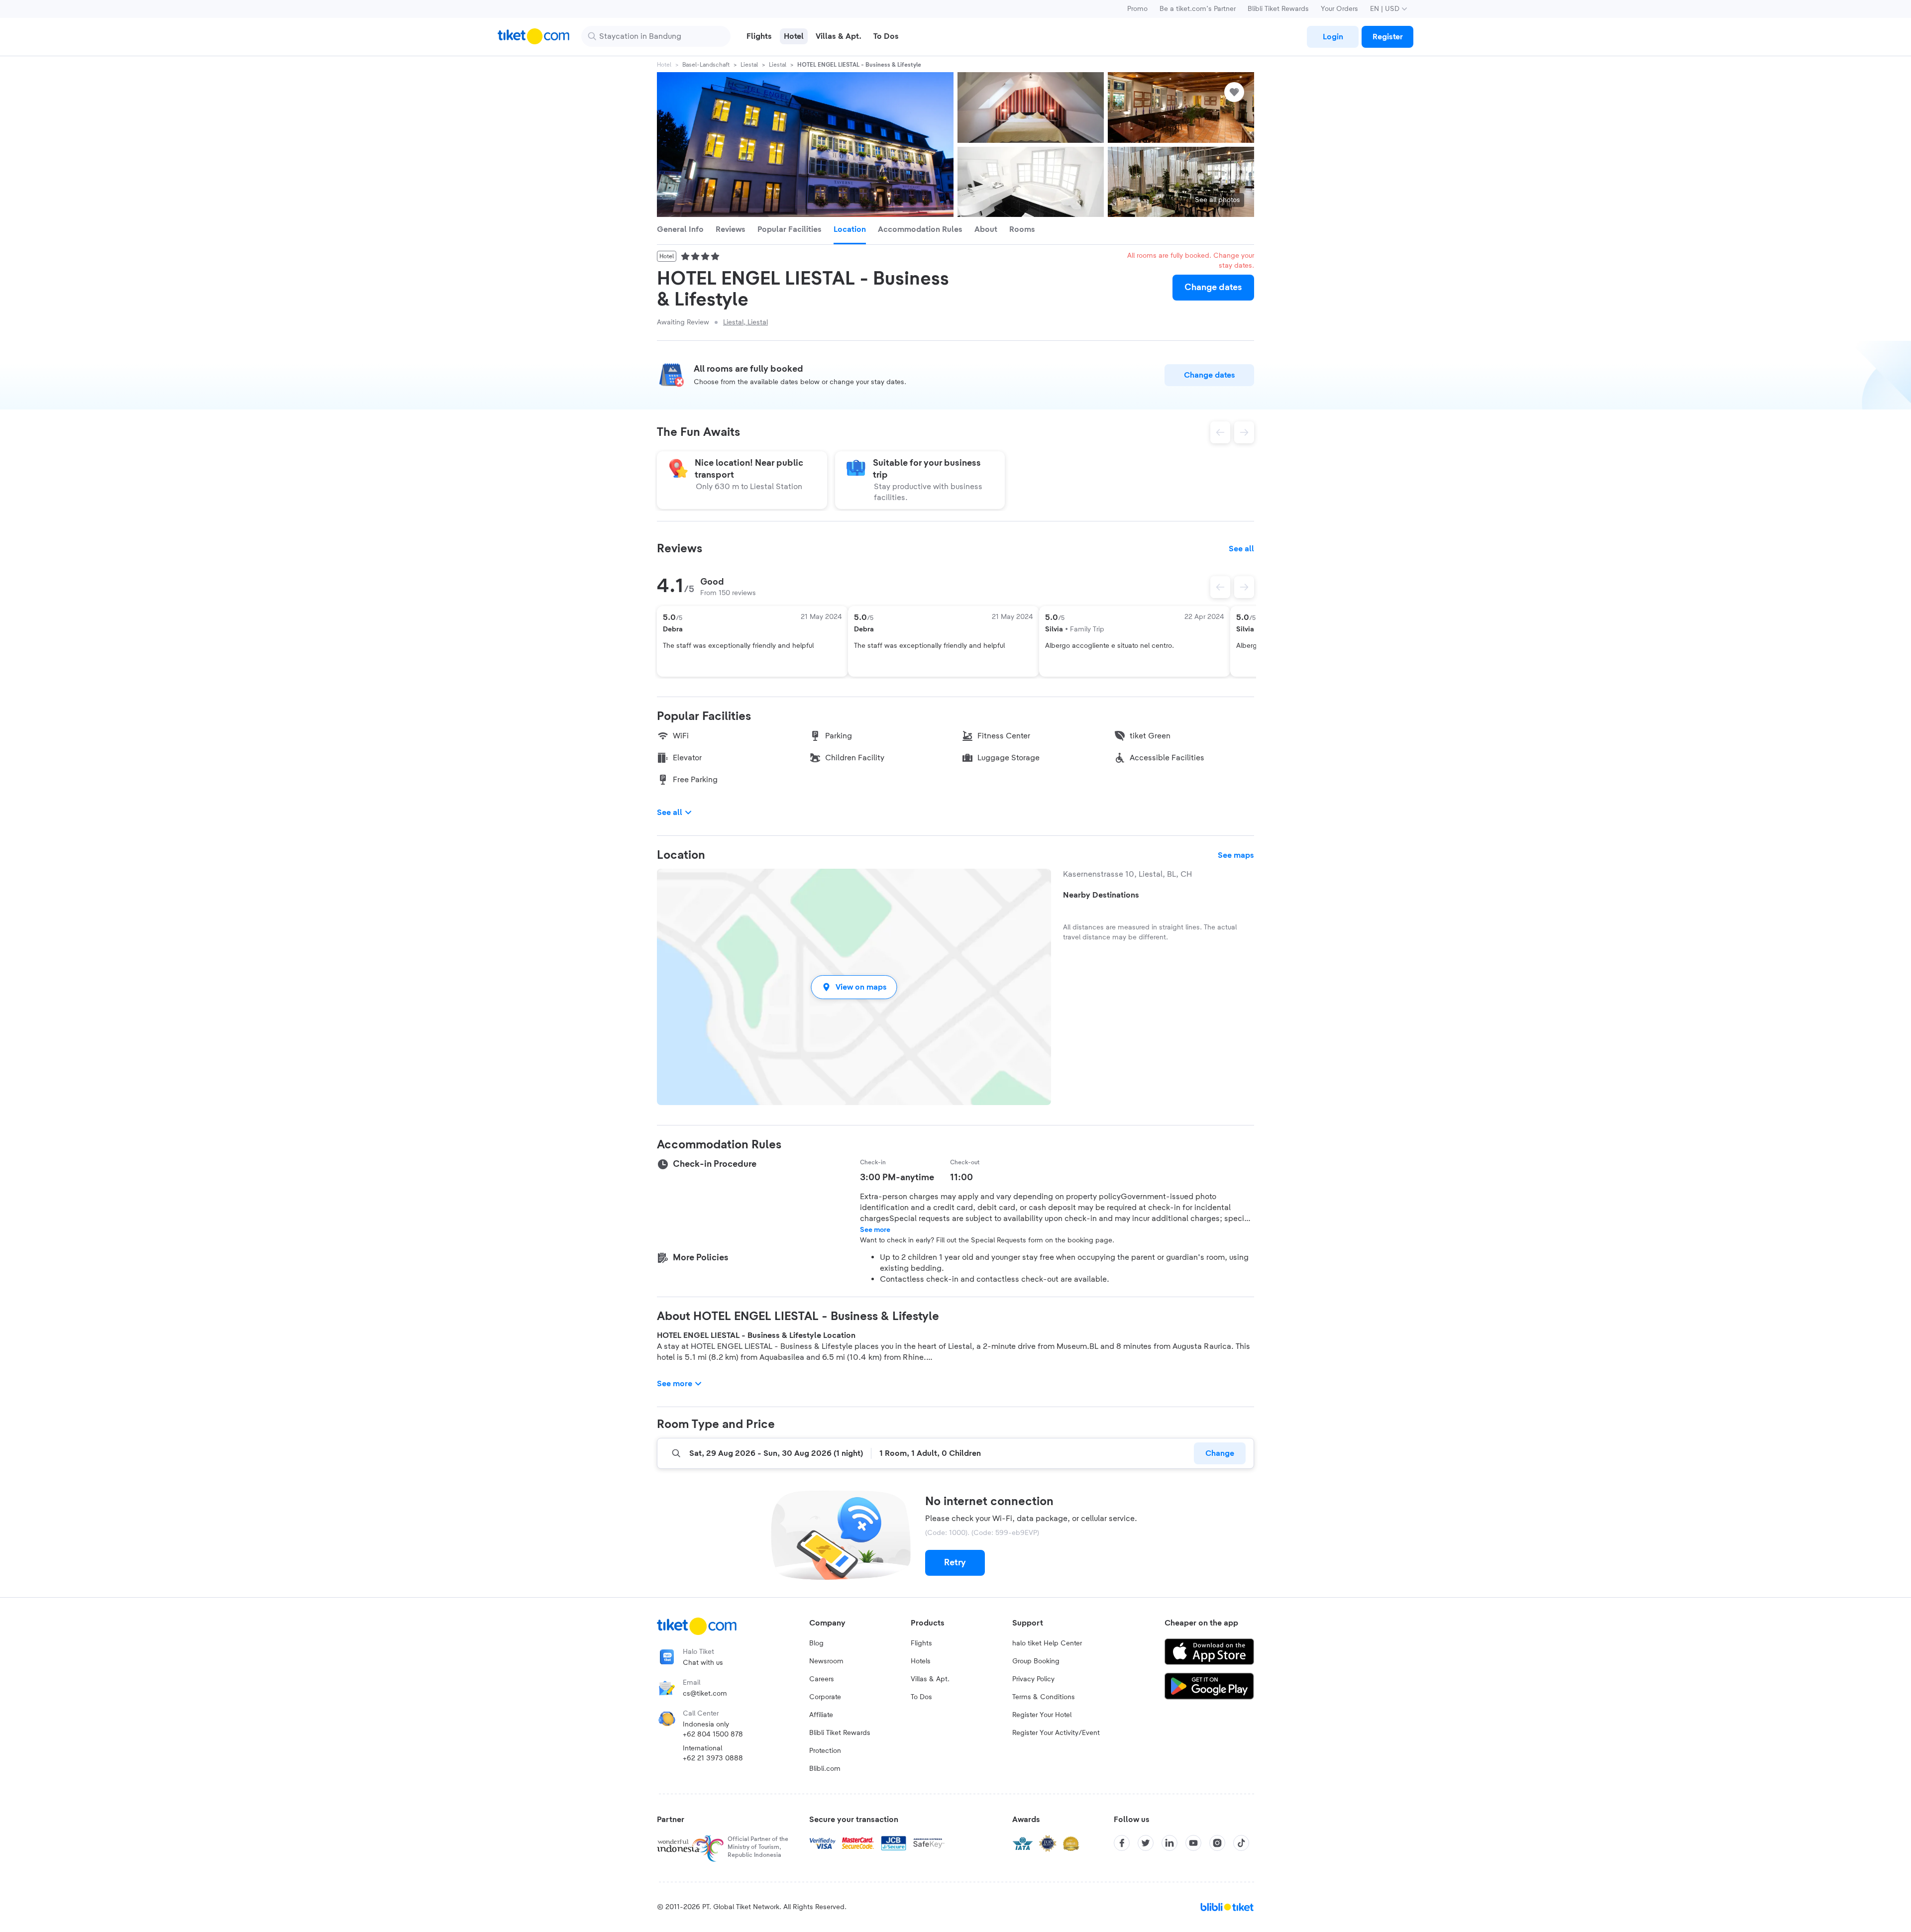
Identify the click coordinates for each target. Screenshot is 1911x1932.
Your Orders (1339, 9)
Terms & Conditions (1044, 1697)
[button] (854, 987)
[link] (1333, 37)
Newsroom (826, 1661)
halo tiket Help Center (1047, 1643)
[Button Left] (1220, 587)
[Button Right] (1244, 587)
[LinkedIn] (1169, 1843)
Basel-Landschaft (706, 65)
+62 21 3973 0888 (713, 1758)
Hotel (664, 65)
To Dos (921, 1697)
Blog (816, 1643)
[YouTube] (1193, 1843)
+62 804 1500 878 (713, 1734)
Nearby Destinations (1101, 895)
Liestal (749, 65)
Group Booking (1036, 1661)
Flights (921, 1643)
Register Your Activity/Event (1056, 1733)
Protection (825, 1751)
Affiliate (821, 1715)
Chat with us (703, 1663)
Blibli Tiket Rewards (1278, 9)
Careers (822, 1679)
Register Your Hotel (1042, 1715)
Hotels (921, 1661)
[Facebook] (1122, 1843)
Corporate (825, 1697)
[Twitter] (1146, 1843)
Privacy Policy (1033, 1679)
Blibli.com (825, 1769)
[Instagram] (1217, 1843)
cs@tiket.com (705, 1694)
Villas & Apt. (930, 1679)
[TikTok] (1241, 1843)
